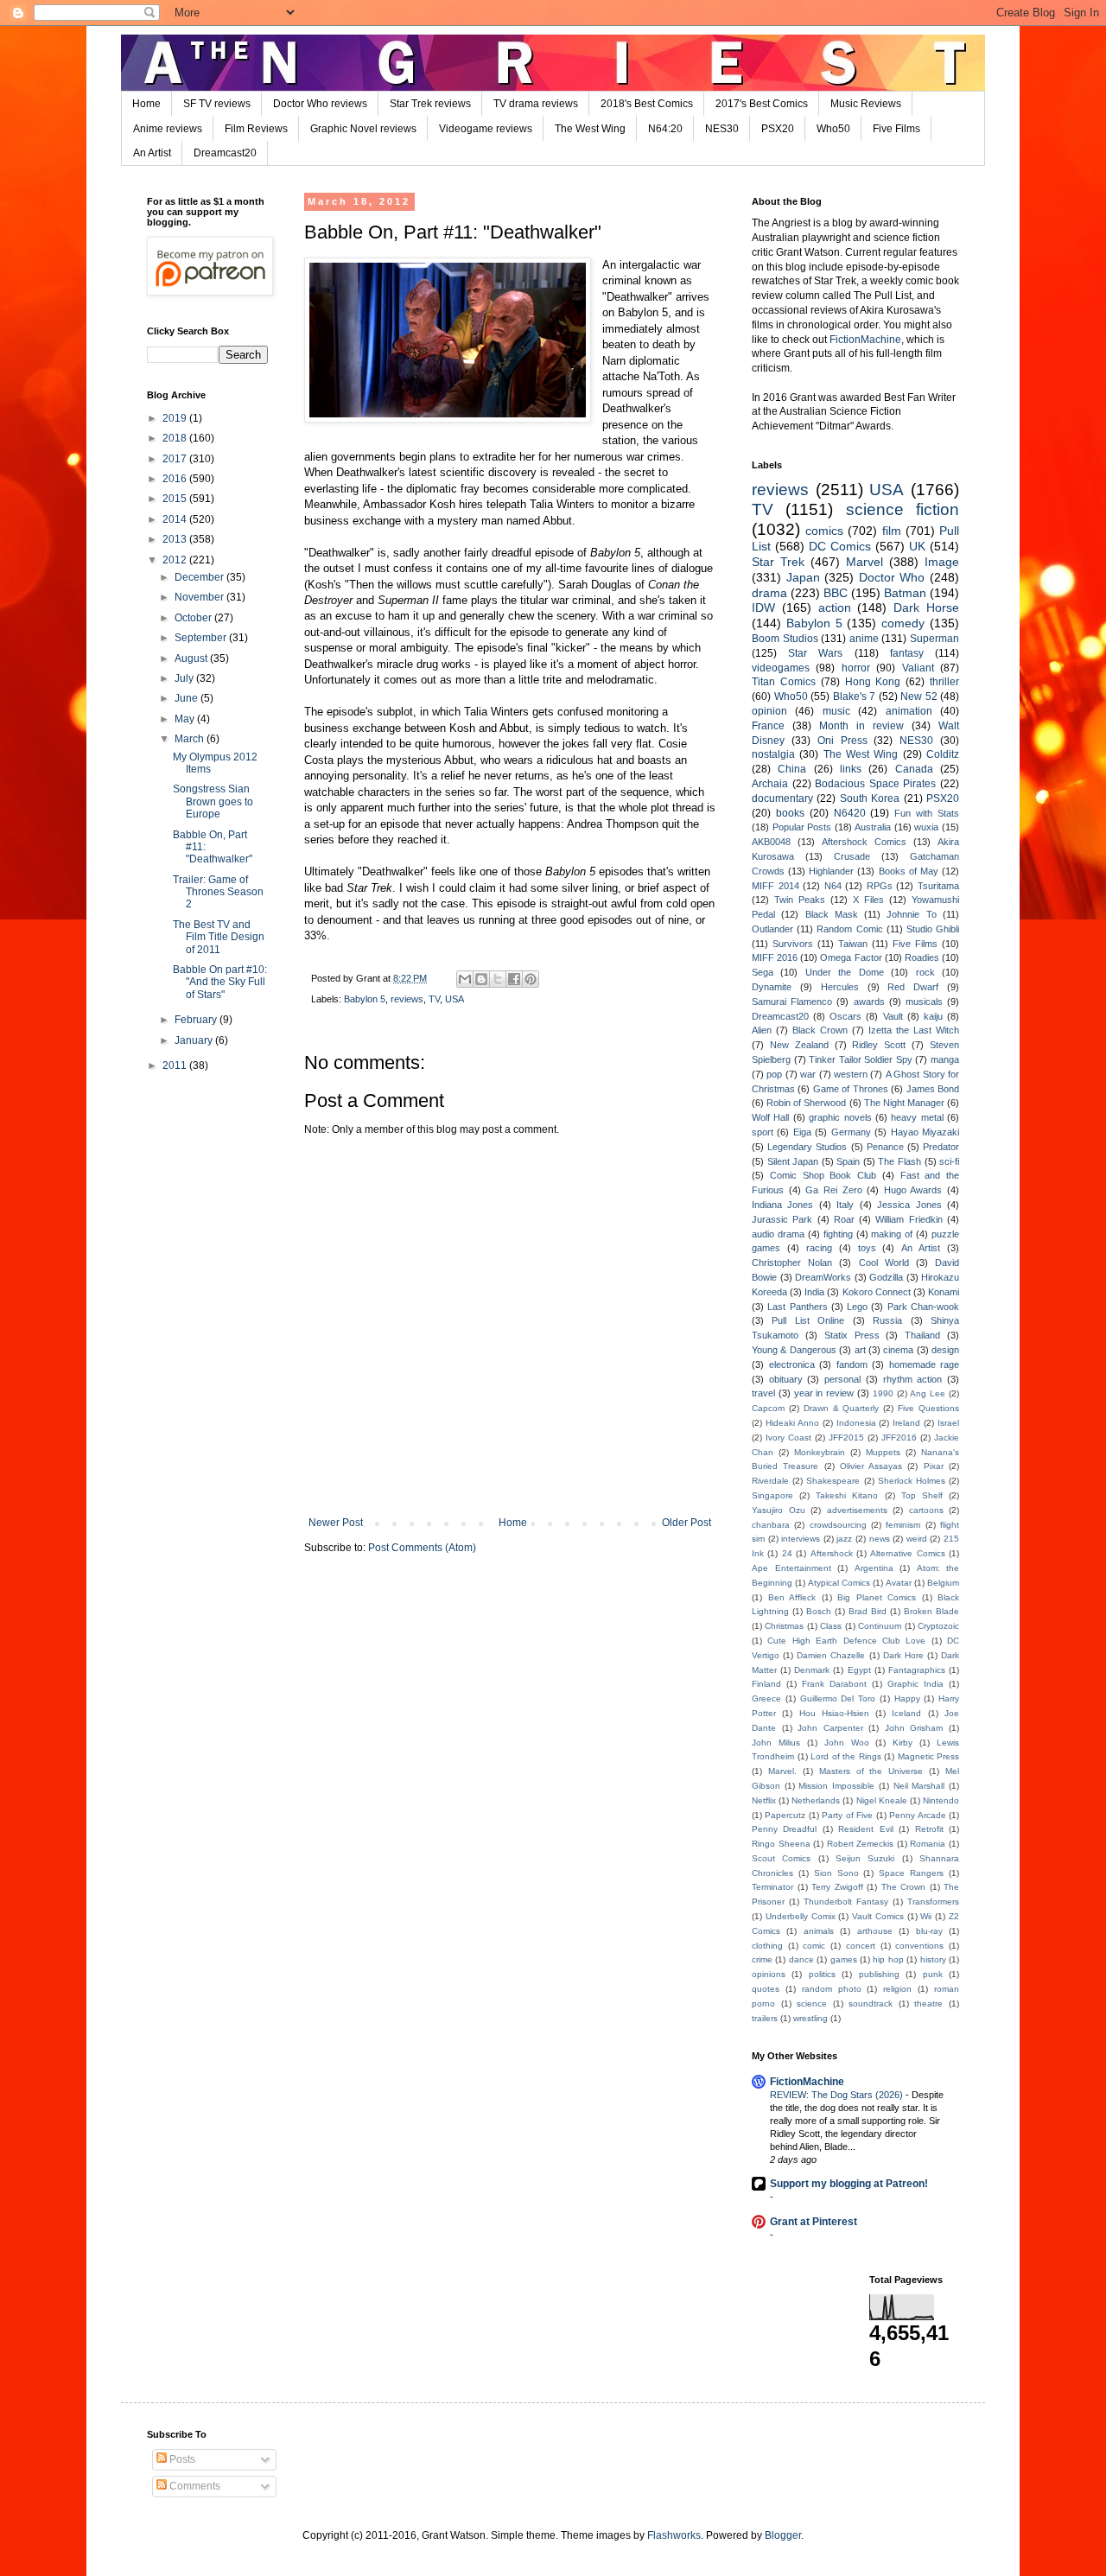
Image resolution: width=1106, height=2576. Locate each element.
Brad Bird (868, 1611)
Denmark (812, 1670)
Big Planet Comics (877, 1597)
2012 (176, 560)
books (790, 813)
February (197, 1020)
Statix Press (852, 1335)
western (851, 1074)
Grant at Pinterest (814, 2222)
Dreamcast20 (225, 153)
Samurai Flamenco (792, 1002)
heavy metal (917, 1117)
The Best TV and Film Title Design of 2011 (219, 937)
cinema (898, 1350)
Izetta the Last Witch (914, 1030)
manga (945, 1059)
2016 (176, 479)
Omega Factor (851, 957)
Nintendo (941, 1800)
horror (856, 668)
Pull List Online (808, 1320)
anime (864, 639)
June (188, 698)
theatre (928, 2004)
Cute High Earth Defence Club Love (846, 1641)
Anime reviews (168, 129)
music (836, 711)
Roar (844, 1219)
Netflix (764, 1800)
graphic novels (840, 1117)
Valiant (918, 668)
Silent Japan (793, 1161)
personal (842, 1379)
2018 (176, 438)
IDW (763, 607)
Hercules (840, 987)
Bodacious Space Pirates (875, 784)
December (200, 577)
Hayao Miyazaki (925, 1132)
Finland (766, 1684)
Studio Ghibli (933, 929)
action (835, 607)
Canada (914, 769)
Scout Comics (781, 1858)
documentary (782, 798)
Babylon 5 (365, 999)
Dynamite (772, 987)
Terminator (772, 1887)
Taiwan (853, 944)
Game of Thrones (851, 1089)
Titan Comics (784, 682)
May (186, 719)
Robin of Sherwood (806, 1103)
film (892, 531)
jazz (844, 1539)
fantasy (907, 653)
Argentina (874, 1568)
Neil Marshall (919, 1786)
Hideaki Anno (792, 1423)
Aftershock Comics (864, 842)
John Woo (847, 1743)
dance (801, 1959)
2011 (176, 1065)
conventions (919, 1946)
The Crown (904, 1887)
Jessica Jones (909, 1205)
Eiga (802, 1132)
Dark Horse (926, 607)
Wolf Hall (770, 1117)
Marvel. (782, 1771)
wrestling (810, 2018)
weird (917, 1539)
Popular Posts (802, 827)
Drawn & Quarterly (842, 1408)
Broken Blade (931, 1611)
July (185, 678)
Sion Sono (836, 1873)
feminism (903, 1525)
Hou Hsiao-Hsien (834, 1713)
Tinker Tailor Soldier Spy (861, 1059)
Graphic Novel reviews (363, 129)
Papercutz (785, 1815)
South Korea (870, 798)
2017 (176, 459)
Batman (905, 593)
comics (824, 531)
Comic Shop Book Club (823, 1175)
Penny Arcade (917, 1815)
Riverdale (770, 1481)
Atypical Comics (839, 1583)
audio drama (778, 1234)
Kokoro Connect (877, 1292)
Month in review (861, 726)
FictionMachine (865, 340)
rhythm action (913, 1379)
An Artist (152, 153)
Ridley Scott (879, 1045)
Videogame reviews (486, 129)
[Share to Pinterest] (531, 979)
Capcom (768, 1408)
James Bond (933, 1089)
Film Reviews (256, 129)
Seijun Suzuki (865, 1858)
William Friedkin (909, 1219)
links (851, 769)
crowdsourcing (838, 1525)
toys (867, 1248)
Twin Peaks (800, 900)
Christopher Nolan (792, 1263)
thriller (944, 682)
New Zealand (799, 1045)
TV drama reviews (536, 104)
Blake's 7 (855, 696)
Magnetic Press (929, 1756)
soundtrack (871, 2004)
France (768, 726)
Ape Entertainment (791, 1568)
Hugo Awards (913, 1190)
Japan (803, 577)
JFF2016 (899, 1437)
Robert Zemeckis (861, 1844)
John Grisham (914, 1728)
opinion (769, 711)
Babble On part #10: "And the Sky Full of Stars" (220, 982)
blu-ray (929, 1931)
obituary (786, 1379)
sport (763, 1132)
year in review (824, 1393)
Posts (181, 2459)
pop (774, 1074)
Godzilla (886, 1277)
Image (942, 562)
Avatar (899, 1583)
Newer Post (336, 1523)
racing (819, 1248)
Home (146, 104)
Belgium (943, 1583)
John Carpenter (830, 1728)
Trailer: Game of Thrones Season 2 (218, 892)
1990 (883, 1393)
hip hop (888, 1959)
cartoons (926, 1510)
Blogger (783, 2535)
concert (861, 1946)
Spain (848, 1161)
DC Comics (840, 546)
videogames (781, 668)
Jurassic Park (782, 1219)
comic (814, 1946)
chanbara (771, 1525)
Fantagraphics (917, 1670)
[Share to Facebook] (514, 979)
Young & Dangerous (794, 1350)
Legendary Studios (807, 1147)
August (192, 658)
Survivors (793, 944)
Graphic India (915, 1684)
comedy (903, 623)
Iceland (906, 1713)
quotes (766, 1989)
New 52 (919, 696)
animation (909, 711)
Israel (948, 1423)
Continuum (880, 1626)
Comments (194, 2486)
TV (434, 999)
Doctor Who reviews (320, 104)
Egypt (859, 1670)
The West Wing (590, 129)
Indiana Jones (782, 1205)
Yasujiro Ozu (779, 1510)
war (808, 1074)
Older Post (686, 1523)
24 (787, 1553)
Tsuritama (938, 886)
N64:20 (665, 129)
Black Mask (832, 914)
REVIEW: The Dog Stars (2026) (838, 2095)
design (945, 1350)
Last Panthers (797, 1307)
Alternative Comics (907, 1553)
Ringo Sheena (781, 1844)
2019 (176, 418)
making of (892, 1234)
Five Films (896, 129)
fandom (852, 1364)
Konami (944, 1292)
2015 (176, 499)
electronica (792, 1364)
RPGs (880, 886)
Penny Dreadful (784, 1829)
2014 (176, 519)
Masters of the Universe (871, 1771)
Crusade (852, 856)
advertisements (857, 1510)
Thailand (922, 1335)
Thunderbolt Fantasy (846, 1902)
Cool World (884, 1263)
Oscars (845, 1016)
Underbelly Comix (801, 1916)
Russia (887, 1320)
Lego (857, 1307)
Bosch (819, 1611)
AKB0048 (771, 842)
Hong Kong (873, 682)
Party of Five (847, 1815)
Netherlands (816, 1800)
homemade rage (925, 1364)
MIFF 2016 (775, 957)
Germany (851, 1132)
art (860, 1350)
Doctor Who (892, 577)
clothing (767, 1946)
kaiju (933, 1016)
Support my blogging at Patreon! (849, 2184)
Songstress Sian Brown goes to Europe (213, 801)
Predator (941, 1147)
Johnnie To (911, 914)
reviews (407, 999)
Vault (893, 1016)
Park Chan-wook (923, 1307)
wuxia (926, 827)
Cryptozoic (938, 1626)
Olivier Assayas (871, 1466)
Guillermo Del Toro (838, 1698)
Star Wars (815, 653)
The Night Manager (904, 1103)
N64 (833, 886)
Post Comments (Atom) (422, 1548)
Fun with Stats (927, 813)
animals (819, 1931)
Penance (885, 1147)
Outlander (772, 929)
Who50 (833, 129)
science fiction (903, 509)
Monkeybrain (820, 1452)
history (933, 1959)
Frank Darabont (834, 1684)
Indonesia (856, 1423)
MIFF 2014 (775, 886)
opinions (769, 1974)
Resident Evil (865, 1829)
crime (762, 1959)
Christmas (784, 1626)
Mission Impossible (836, 1786)
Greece (766, 1698)
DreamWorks (823, 1277)
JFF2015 (846, 1437)
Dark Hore (903, 1655)
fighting (838, 1234)
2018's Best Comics (647, 104)
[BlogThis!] (481, 979)
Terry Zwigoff (837, 1887)
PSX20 (778, 129)
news (880, 1539)
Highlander (831, 871)
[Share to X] (498, 979)
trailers (765, 2018)
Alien (762, 1030)
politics (822, 1974)
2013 (176, 539)
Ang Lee (928, 1393)
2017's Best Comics (762, 104)
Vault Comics (878, 1916)
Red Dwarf (913, 987)
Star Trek (778, 562)
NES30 (722, 129)
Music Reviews (866, 104)
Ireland (906, 1423)
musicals (924, 1002)
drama (769, 593)
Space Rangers (911, 1873)
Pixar (934, 1466)
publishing (879, 1974)
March (191, 739)
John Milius (776, 1743)
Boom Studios (785, 639)
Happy (907, 1698)
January (195, 1040)
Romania (928, 1844)
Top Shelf (922, 1495)
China (792, 769)
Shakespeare (833, 1481)
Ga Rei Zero (833, 1190)
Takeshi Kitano (847, 1495)
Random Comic (849, 929)
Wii (926, 1916)
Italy (845, 1205)
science (812, 2004)
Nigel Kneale (882, 1800)
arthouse (875, 1931)
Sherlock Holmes (912, 1481)
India (814, 1292)
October (194, 618)
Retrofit (929, 1829)
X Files (868, 900)
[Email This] (465, 979)
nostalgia (773, 754)
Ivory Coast (788, 1437)
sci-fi (949, 1161)
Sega (763, 972)
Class (831, 1626)
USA (454, 999)
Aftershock (832, 1553)
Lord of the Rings (846, 1756)
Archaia (770, 784)
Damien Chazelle (831, 1655)
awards (869, 1002)
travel (763, 1393)
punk (933, 1974)
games (844, 1959)
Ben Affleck (792, 1597)
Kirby (903, 1743)
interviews (801, 1539)
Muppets (883, 1452)
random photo (832, 1989)
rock (925, 972)
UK (917, 546)
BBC (836, 593)
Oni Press (842, 741)
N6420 (850, 813)
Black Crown (820, 1030)
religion (897, 1989)
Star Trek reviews (430, 104)
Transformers (933, 1902)
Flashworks (674, 2535)
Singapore (772, 1495)
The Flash (899, 1161)
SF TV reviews (217, 104)
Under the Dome (845, 972)
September (202, 638)
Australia (873, 827)
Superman (934, 639)
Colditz (943, 754)
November (200, 597)
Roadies (922, 957)
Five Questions (928, 1408)
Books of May (909, 871)
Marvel (864, 562)
